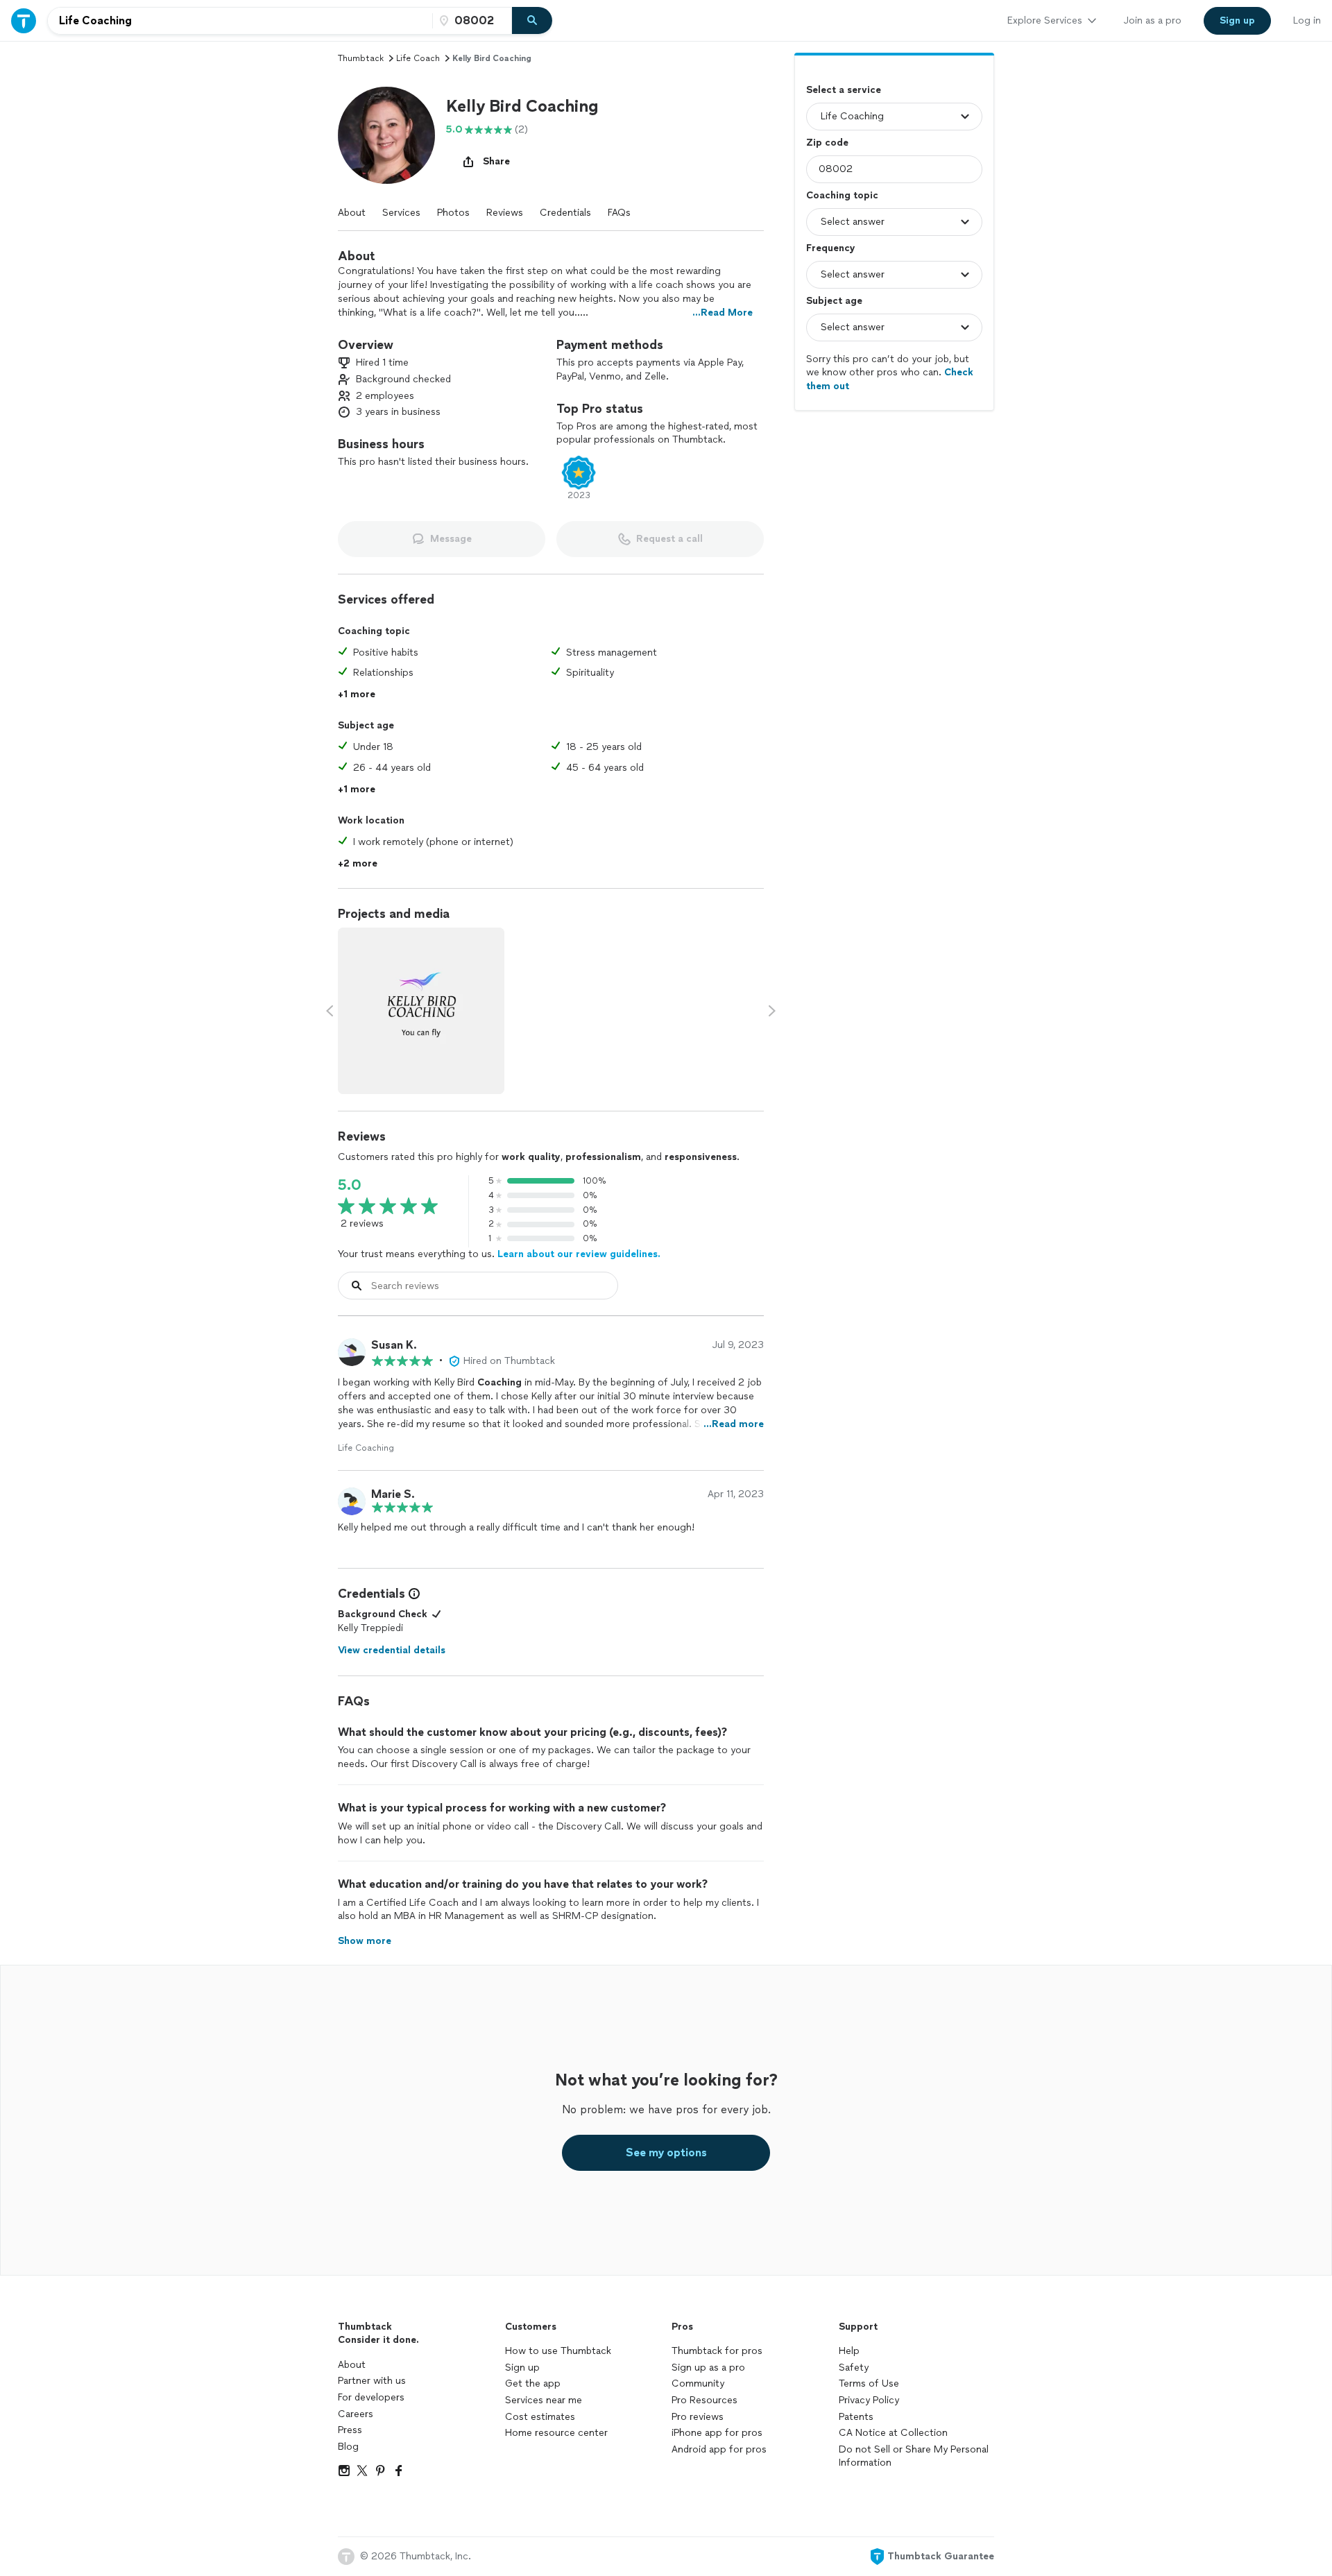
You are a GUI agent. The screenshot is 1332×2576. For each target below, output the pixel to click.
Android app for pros (719, 2449)
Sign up (522, 2368)
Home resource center (556, 2433)
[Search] (532, 21)
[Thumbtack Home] (24, 20)
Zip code (827, 143)
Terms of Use (869, 2383)
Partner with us (372, 2381)
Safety (854, 2368)
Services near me (544, 2400)
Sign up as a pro (708, 2368)
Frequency (831, 248)
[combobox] (240, 21)
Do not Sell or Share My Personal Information (914, 2456)
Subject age (834, 301)
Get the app (533, 2383)
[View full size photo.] (421, 1011)
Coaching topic (842, 195)
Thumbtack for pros (717, 2351)
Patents (856, 2417)
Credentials (565, 213)
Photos (453, 213)
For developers (371, 2397)
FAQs (619, 213)
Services (401, 213)
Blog (348, 2447)
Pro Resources (705, 2400)
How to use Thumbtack (558, 2351)
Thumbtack (361, 58)
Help (849, 2351)
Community (698, 2383)
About (352, 213)
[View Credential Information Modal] (413, 1594)
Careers (356, 2414)
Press (350, 2430)
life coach (418, 58)
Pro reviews (698, 2417)
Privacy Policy (869, 2400)
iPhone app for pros (717, 2433)
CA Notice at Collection (893, 2433)
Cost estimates (540, 2417)
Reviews (505, 213)
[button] (386, 135)
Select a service (844, 90)
